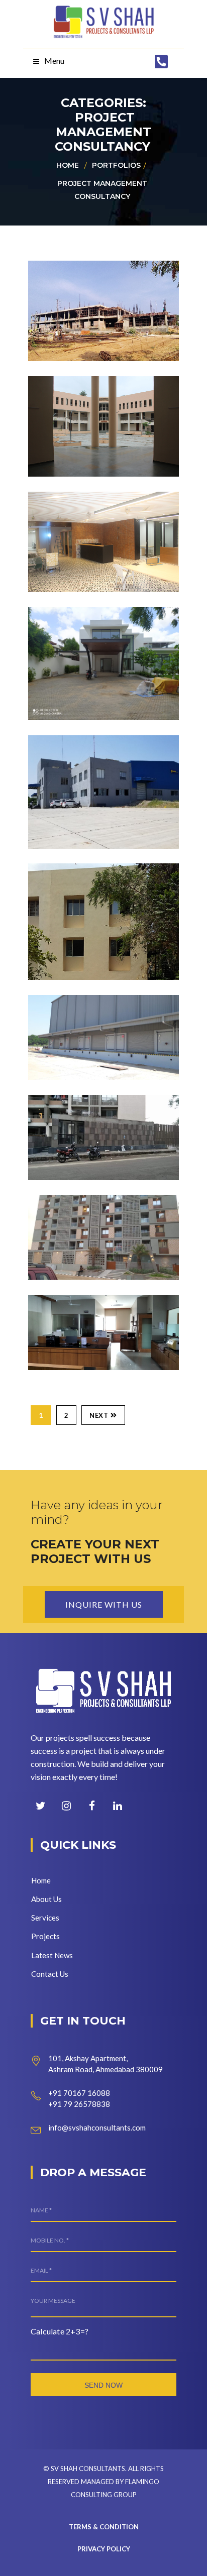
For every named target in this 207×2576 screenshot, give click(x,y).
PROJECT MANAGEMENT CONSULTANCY (102, 190)
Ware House (89, 1009)
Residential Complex (87, 1216)
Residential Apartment (87, 1116)
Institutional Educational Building (94, 891)
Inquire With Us (104, 1604)
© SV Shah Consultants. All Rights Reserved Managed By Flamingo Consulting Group (103, 2482)
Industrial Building (84, 756)
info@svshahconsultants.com (97, 2127)
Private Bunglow (107, 622)
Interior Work (97, 506)
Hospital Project (107, 1309)
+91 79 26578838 (79, 2104)
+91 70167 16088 (79, 2093)
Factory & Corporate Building (85, 289)
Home (68, 165)
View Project (80, 344)
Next (99, 1415)
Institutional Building (94, 397)
